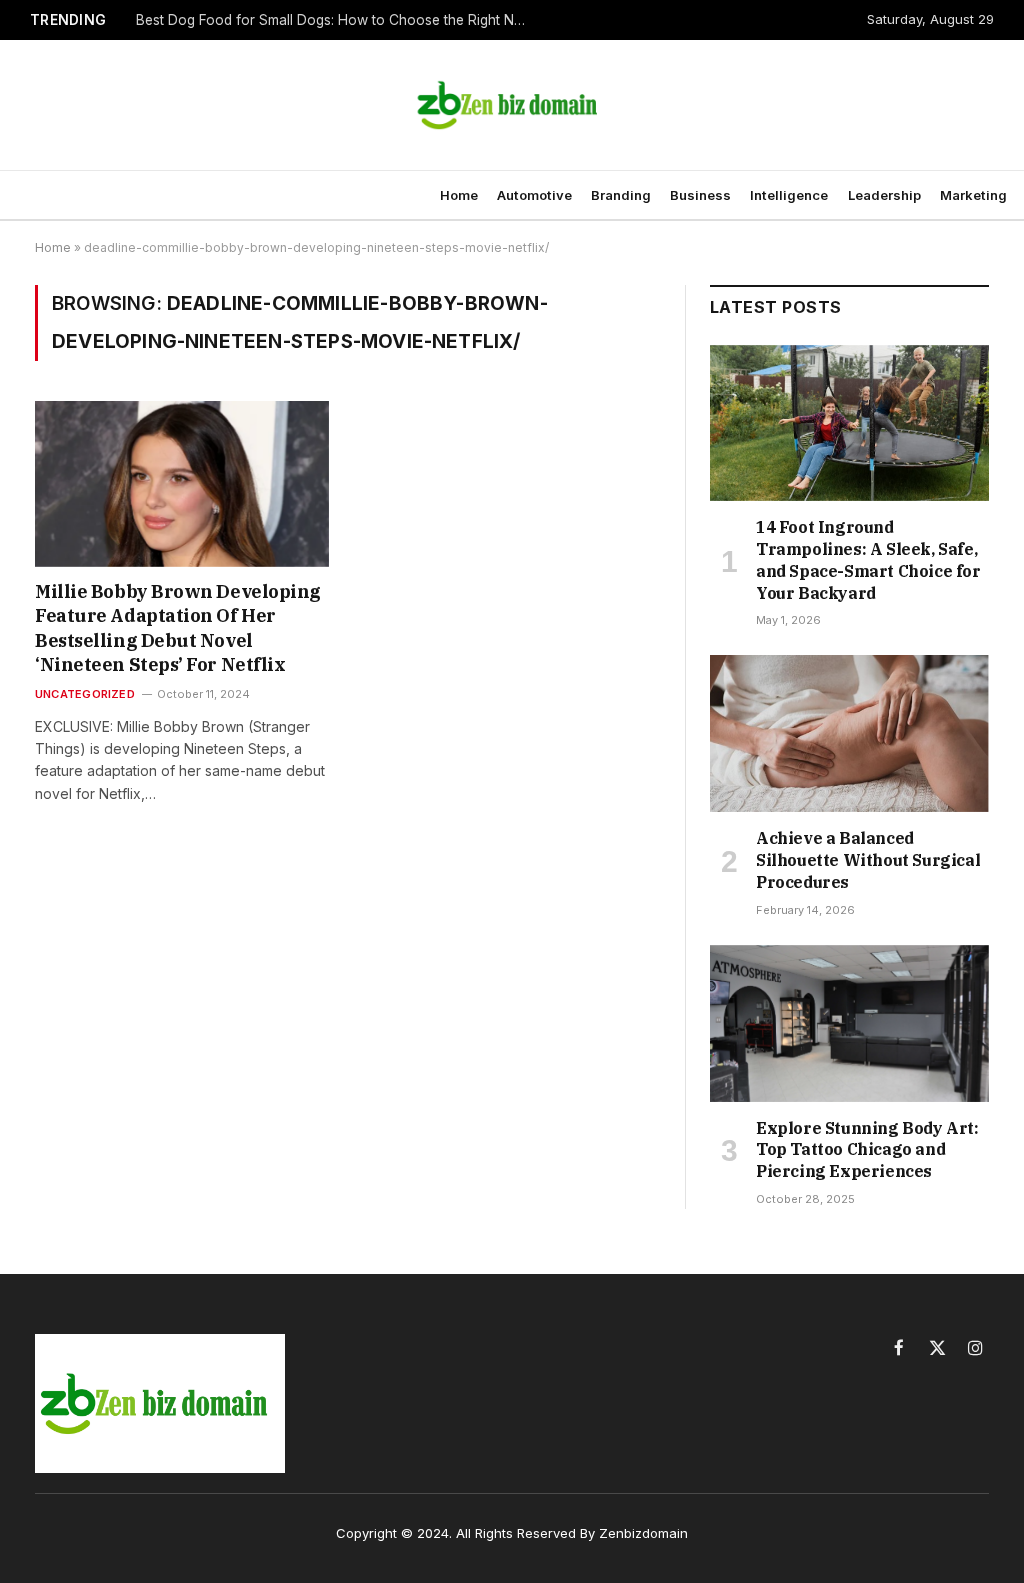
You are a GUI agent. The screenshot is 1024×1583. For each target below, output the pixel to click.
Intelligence (789, 195)
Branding (621, 195)
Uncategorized (85, 694)
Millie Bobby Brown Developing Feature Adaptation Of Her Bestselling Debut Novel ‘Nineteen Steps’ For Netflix (178, 628)
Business (700, 195)
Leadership (884, 195)
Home (459, 195)
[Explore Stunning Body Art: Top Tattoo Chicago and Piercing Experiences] (849, 1023)
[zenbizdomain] (512, 105)
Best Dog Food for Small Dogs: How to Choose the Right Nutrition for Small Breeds (336, 20)
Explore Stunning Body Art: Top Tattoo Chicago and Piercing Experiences (867, 1150)
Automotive (534, 195)
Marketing (973, 195)
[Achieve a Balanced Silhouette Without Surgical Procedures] (849, 733)
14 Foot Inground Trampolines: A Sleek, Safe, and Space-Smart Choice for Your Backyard (868, 559)
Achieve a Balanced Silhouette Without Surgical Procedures (868, 860)
